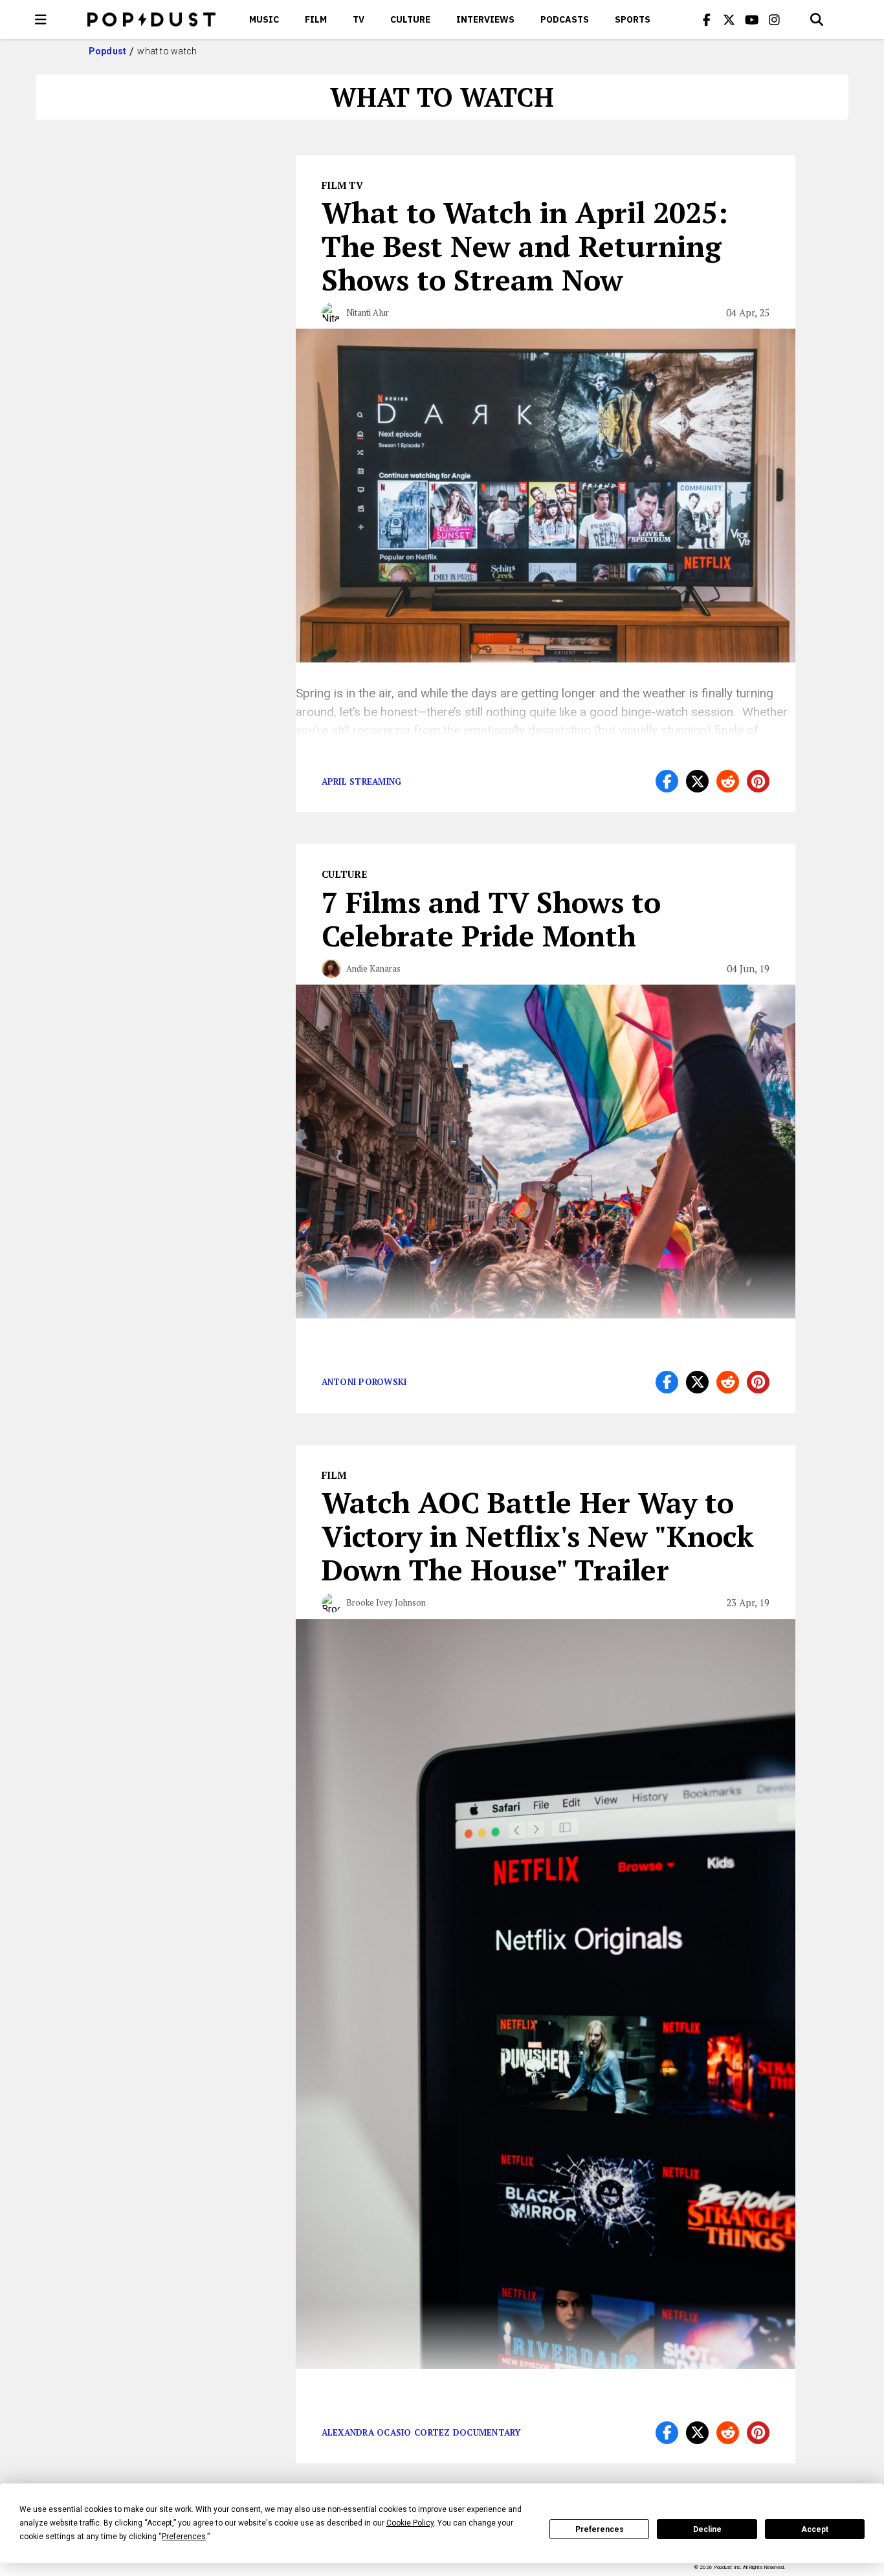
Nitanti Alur (368, 312)
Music (264, 19)
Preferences (600, 2529)
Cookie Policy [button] (410, 2523)
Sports (633, 19)
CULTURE (410, 19)
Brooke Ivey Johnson (386, 1602)
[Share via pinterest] (758, 781)
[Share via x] (697, 781)
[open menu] (41, 19)
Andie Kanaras (373, 968)
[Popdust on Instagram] (775, 19)
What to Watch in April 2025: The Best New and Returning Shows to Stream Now (525, 246)
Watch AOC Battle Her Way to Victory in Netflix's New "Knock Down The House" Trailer (538, 1536)
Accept (815, 2529)
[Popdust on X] (729, 19)
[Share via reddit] (728, 781)
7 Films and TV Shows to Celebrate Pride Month (491, 919)
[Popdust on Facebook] (707, 19)
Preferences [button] (184, 2537)
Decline (707, 2529)
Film (316, 19)
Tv (359, 19)
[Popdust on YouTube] (752, 19)
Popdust (108, 51)
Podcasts (565, 19)
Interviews (485, 19)
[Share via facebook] (667, 781)
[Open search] (817, 19)
